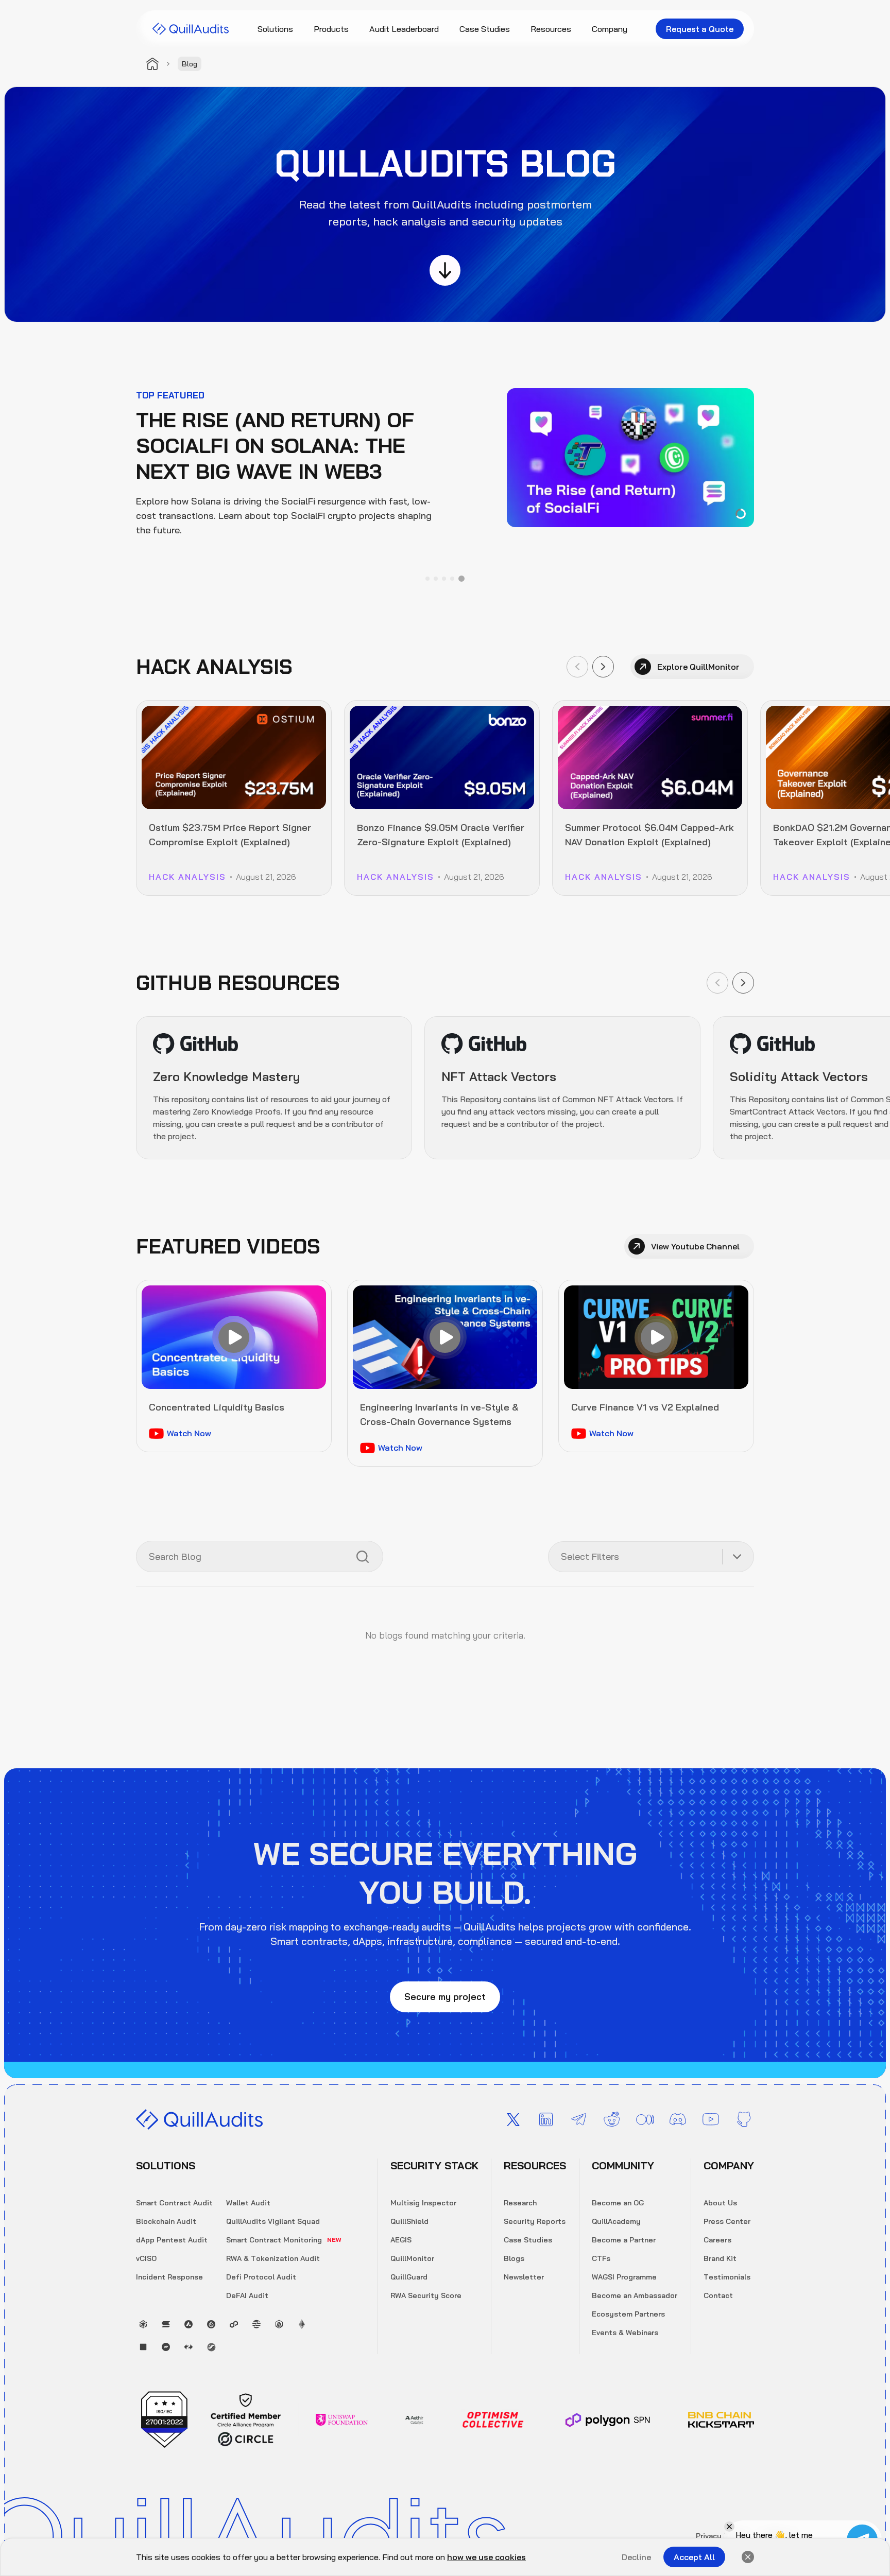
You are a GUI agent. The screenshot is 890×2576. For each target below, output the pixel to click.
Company (610, 29)
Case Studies (485, 29)
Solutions (275, 29)
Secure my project (445, 1997)
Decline (636, 2557)
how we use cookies (486, 2557)
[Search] (363, 1557)
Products (331, 29)
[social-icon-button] (513, 2119)
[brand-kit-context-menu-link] (191, 29)
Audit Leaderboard (404, 29)
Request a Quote (700, 29)
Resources (551, 29)
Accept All (694, 2557)
